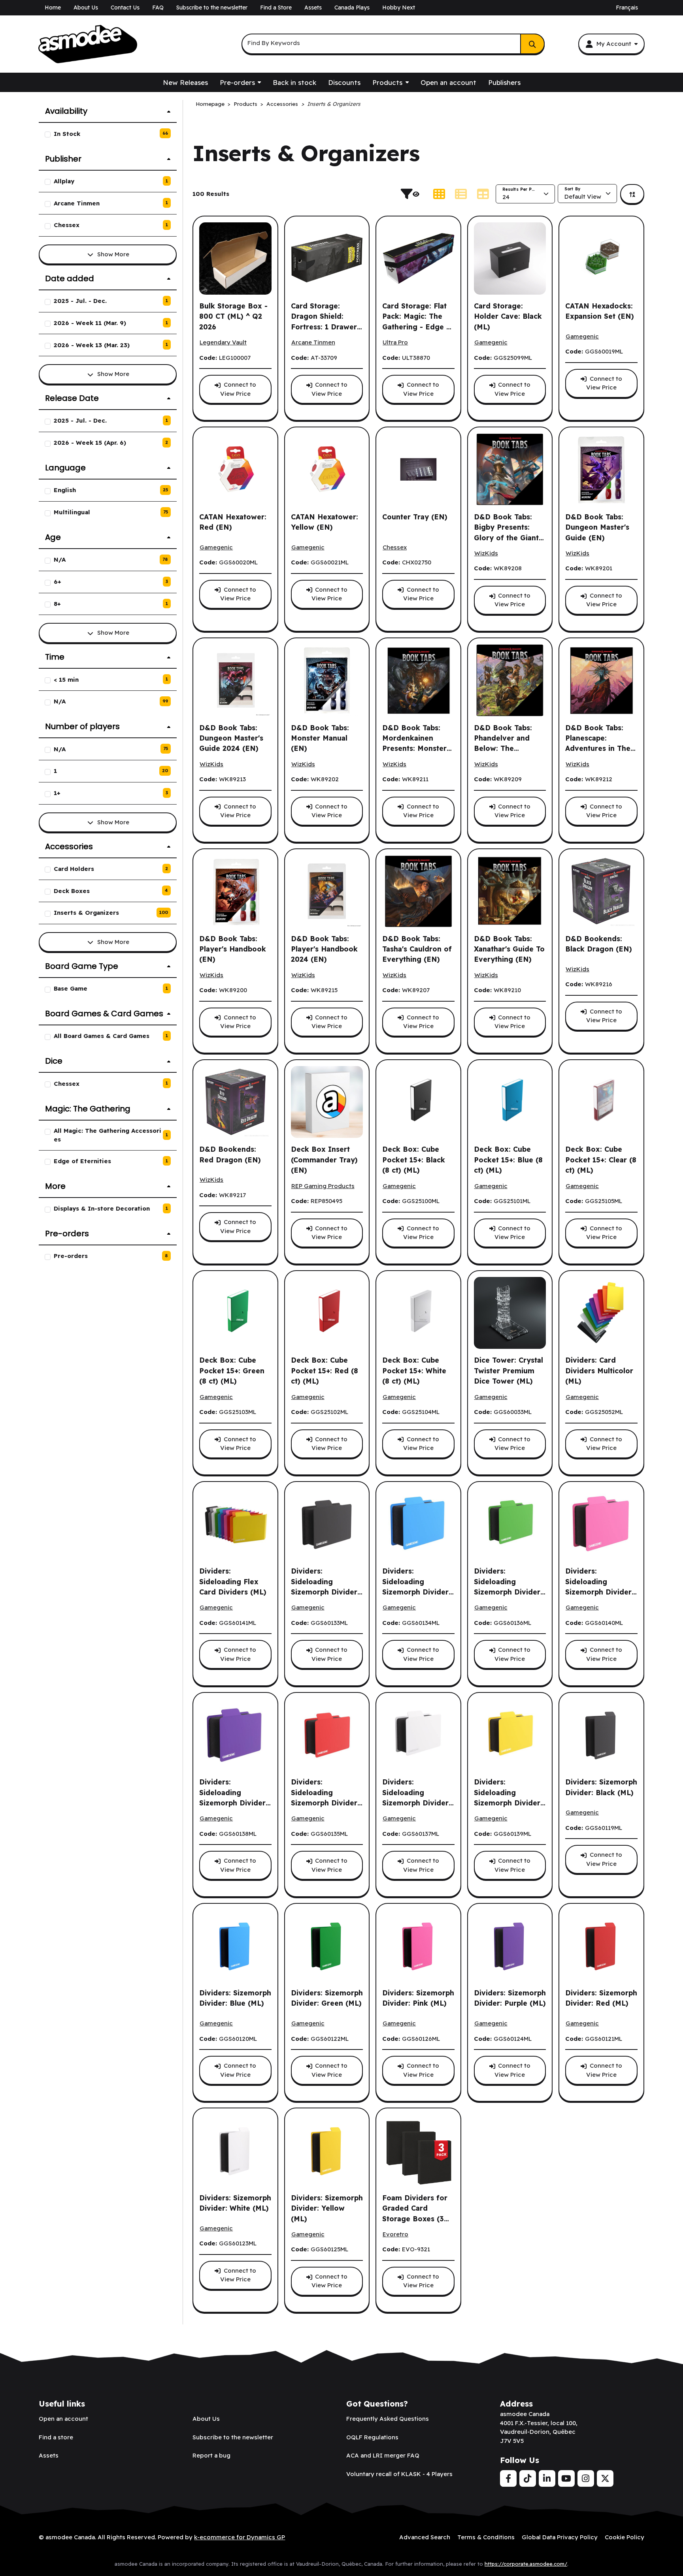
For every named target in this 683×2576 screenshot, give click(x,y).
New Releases (185, 82)
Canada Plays (352, 8)
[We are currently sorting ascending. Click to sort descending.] (632, 194)
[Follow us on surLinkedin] (547, 2478)
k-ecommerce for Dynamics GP (240, 2537)
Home (53, 8)
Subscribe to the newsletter (212, 8)
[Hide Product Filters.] (413, 194)
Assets (313, 8)
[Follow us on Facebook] (508, 2478)
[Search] (532, 44)
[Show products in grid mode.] (439, 194)
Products (387, 82)
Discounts (344, 82)
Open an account (448, 82)
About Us (86, 8)
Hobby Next (399, 8)
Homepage (210, 104)
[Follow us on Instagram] (586, 2478)
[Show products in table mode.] (483, 194)
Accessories (282, 104)
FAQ (158, 8)
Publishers (504, 82)
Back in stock (294, 82)
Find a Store (276, 8)
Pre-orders (237, 82)
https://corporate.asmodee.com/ (526, 2564)
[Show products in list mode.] (461, 194)
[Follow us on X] (605, 2478)
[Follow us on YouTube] (566, 2478)
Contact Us (125, 8)
